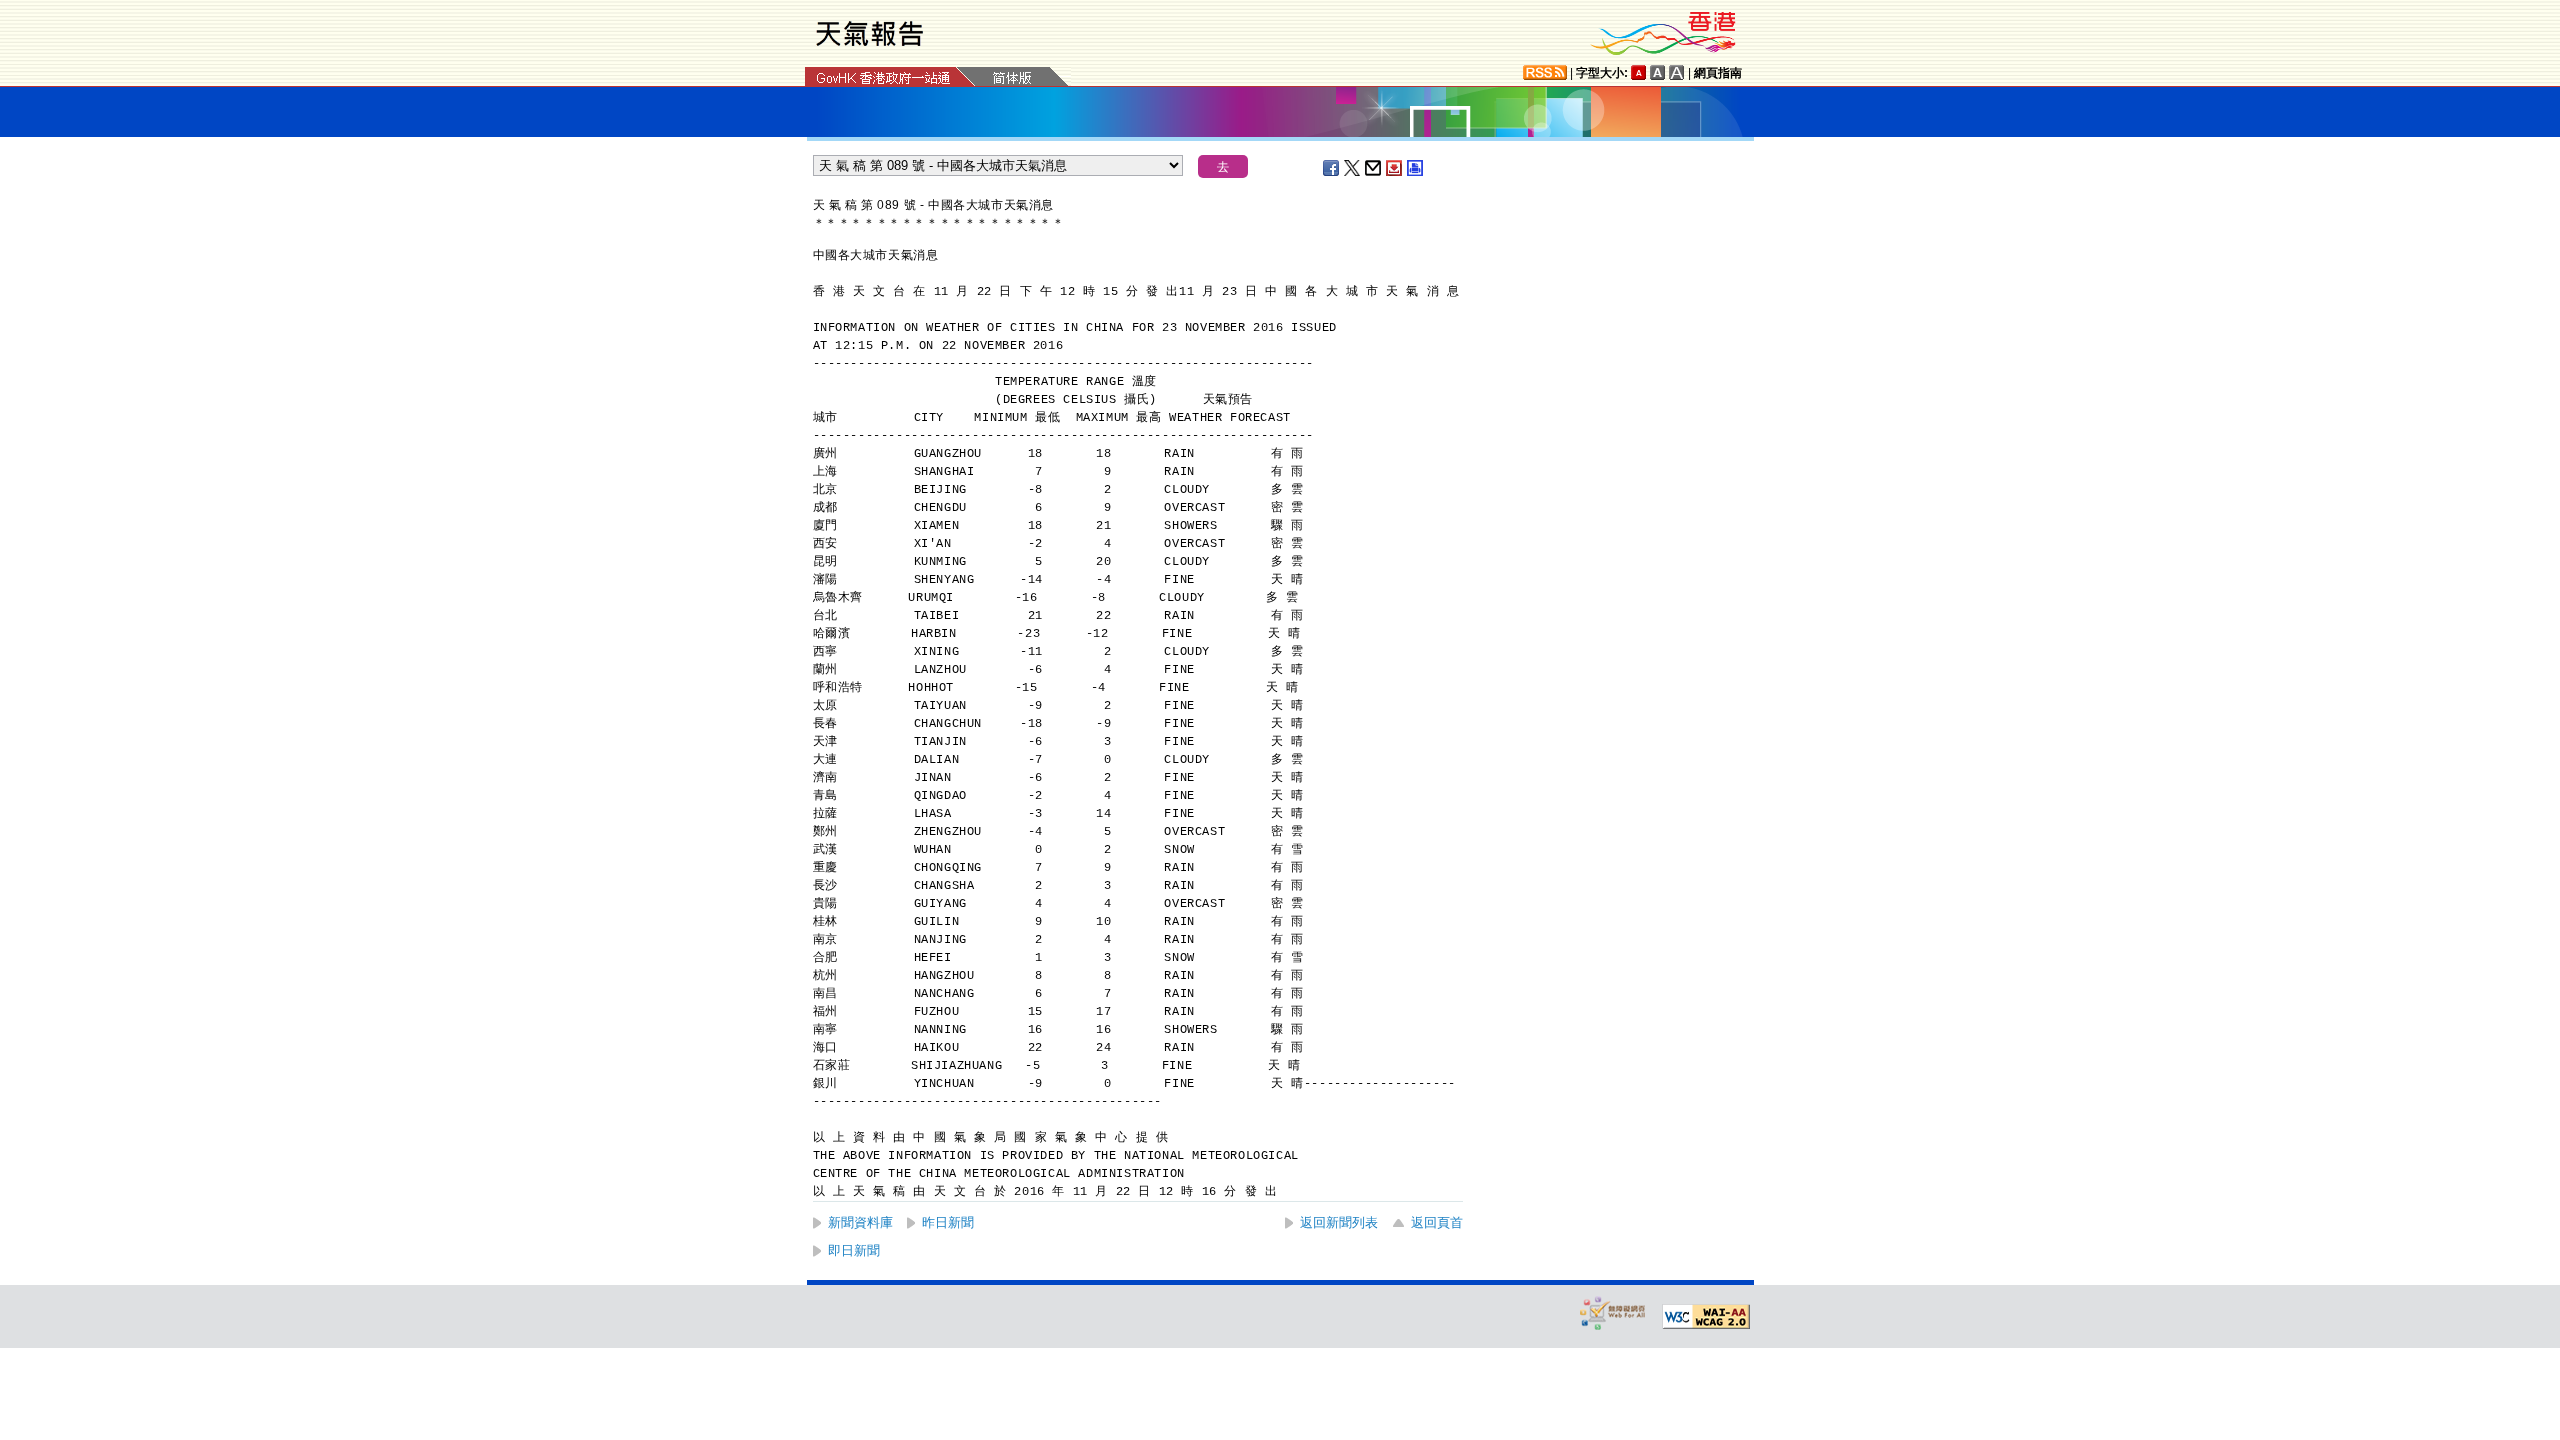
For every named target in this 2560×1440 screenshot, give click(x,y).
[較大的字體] (1658, 72)
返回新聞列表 (1339, 1222)
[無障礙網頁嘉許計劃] (1613, 1312)
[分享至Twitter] (1353, 168)
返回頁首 (1437, 1222)
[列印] (1416, 168)
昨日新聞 (948, 1222)
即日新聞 (854, 1250)
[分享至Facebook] (1332, 168)
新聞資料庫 (860, 1222)
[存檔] (1395, 168)
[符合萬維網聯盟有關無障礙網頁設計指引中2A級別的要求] (1706, 1317)
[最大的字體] (1677, 72)
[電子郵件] (1374, 168)
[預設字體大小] (1639, 72)
